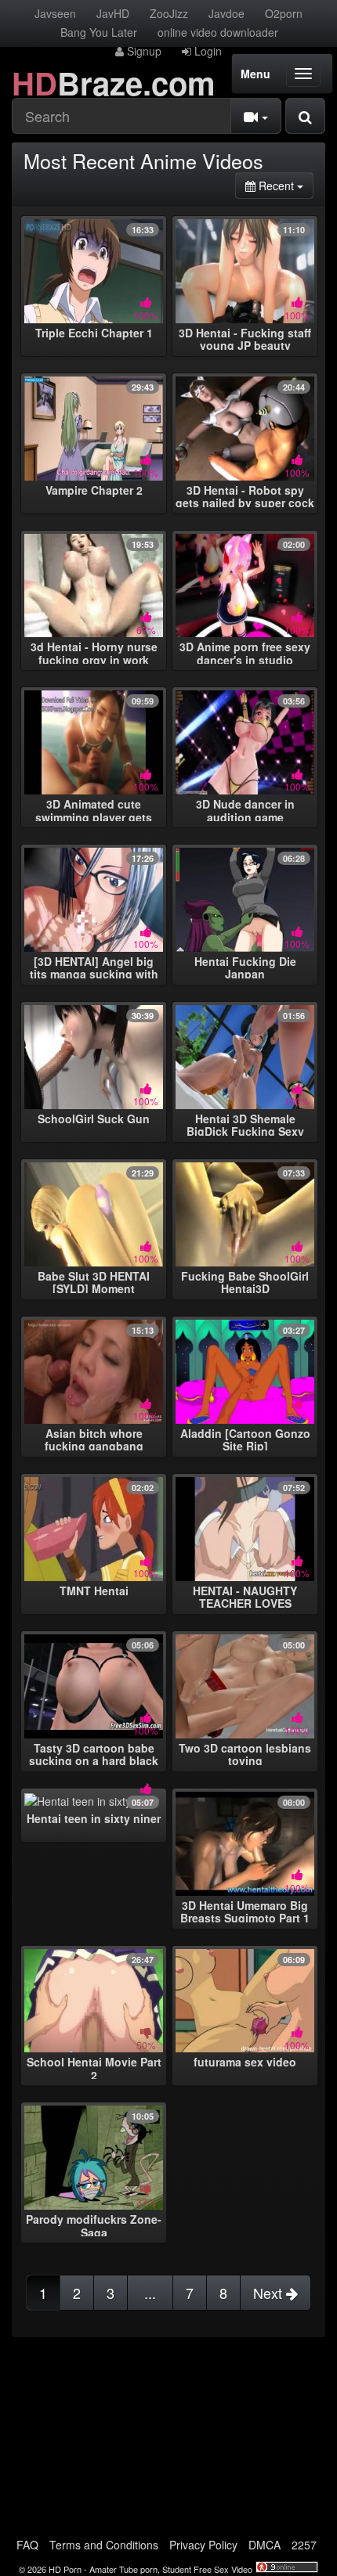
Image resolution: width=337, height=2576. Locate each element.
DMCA (265, 2545)
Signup (143, 51)
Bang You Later (99, 32)
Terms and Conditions (104, 2545)
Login (207, 51)
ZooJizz (169, 13)
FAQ (27, 2545)
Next (270, 2293)
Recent (284, 185)
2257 (304, 2545)
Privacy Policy (203, 2545)
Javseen (55, 13)
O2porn (284, 13)
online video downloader (218, 32)
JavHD (113, 13)
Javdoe (226, 13)
